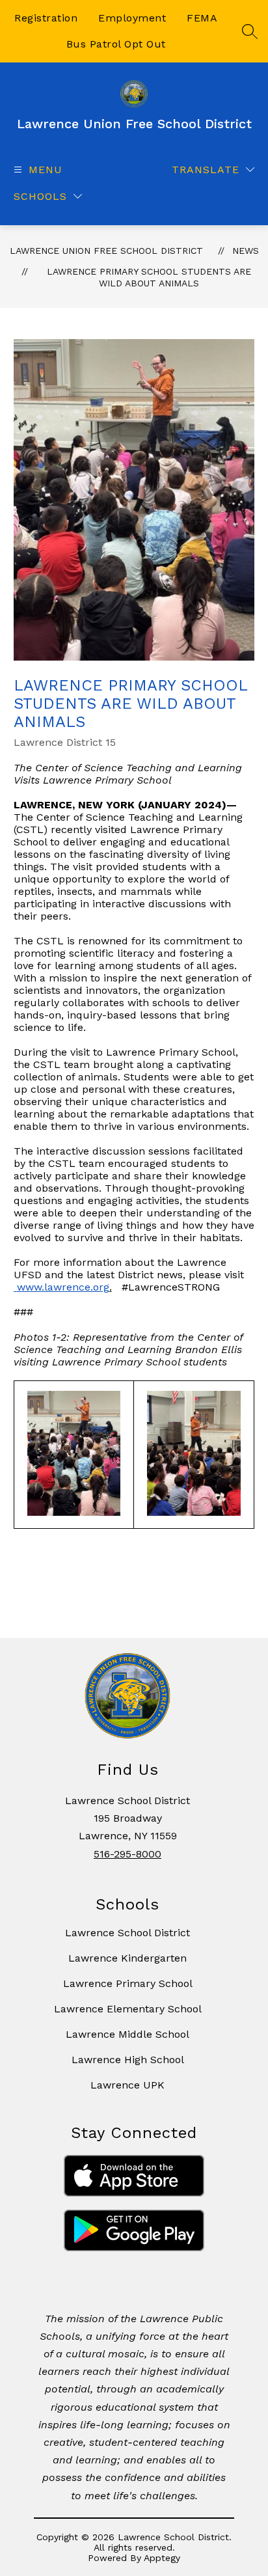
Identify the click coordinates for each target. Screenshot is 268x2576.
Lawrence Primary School (128, 1983)
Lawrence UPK (127, 2085)
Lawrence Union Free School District (106, 251)
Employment (132, 18)
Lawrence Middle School (127, 2034)
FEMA (202, 18)
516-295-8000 (127, 1854)
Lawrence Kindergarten (127, 1958)
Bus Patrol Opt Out (116, 44)
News (246, 251)
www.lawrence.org (63, 1287)
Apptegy (162, 2558)
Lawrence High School (128, 2060)
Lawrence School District (127, 1933)
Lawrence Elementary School (128, 2009)
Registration (46, 18)
